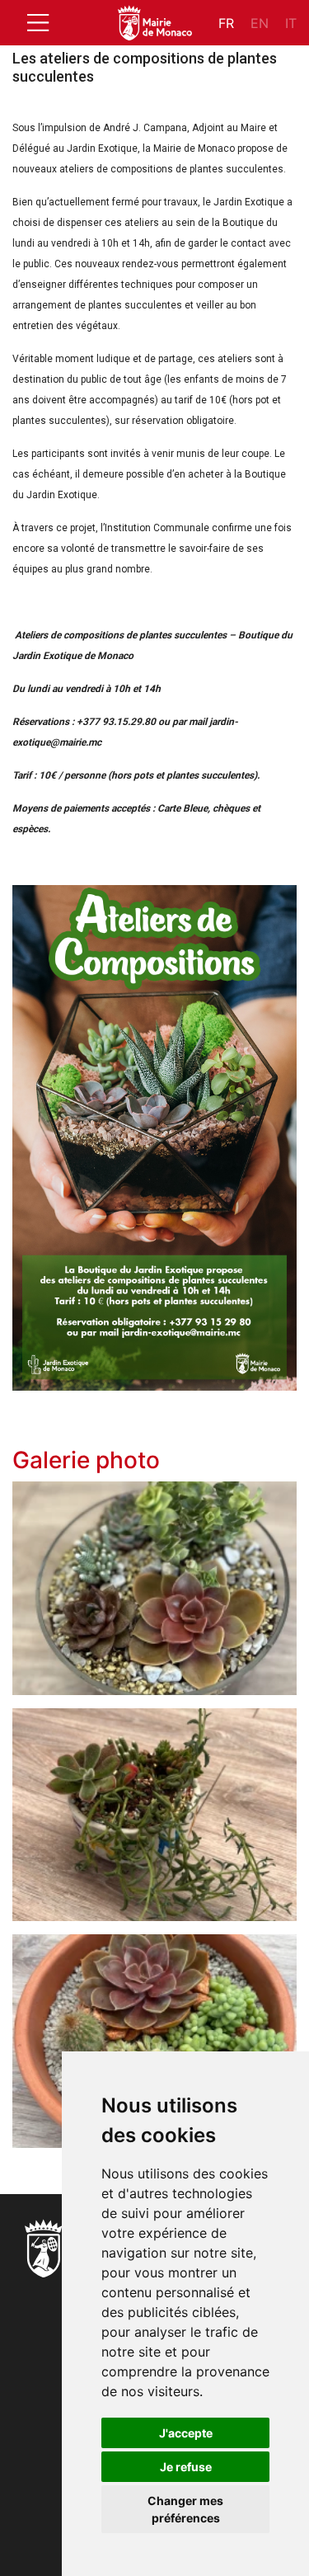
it (291, 23)
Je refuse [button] (186, 2467)
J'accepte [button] (186, 2433)
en (260, 23)
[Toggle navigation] (38, 23)
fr (226, 23)
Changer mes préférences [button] (185, 2509)
